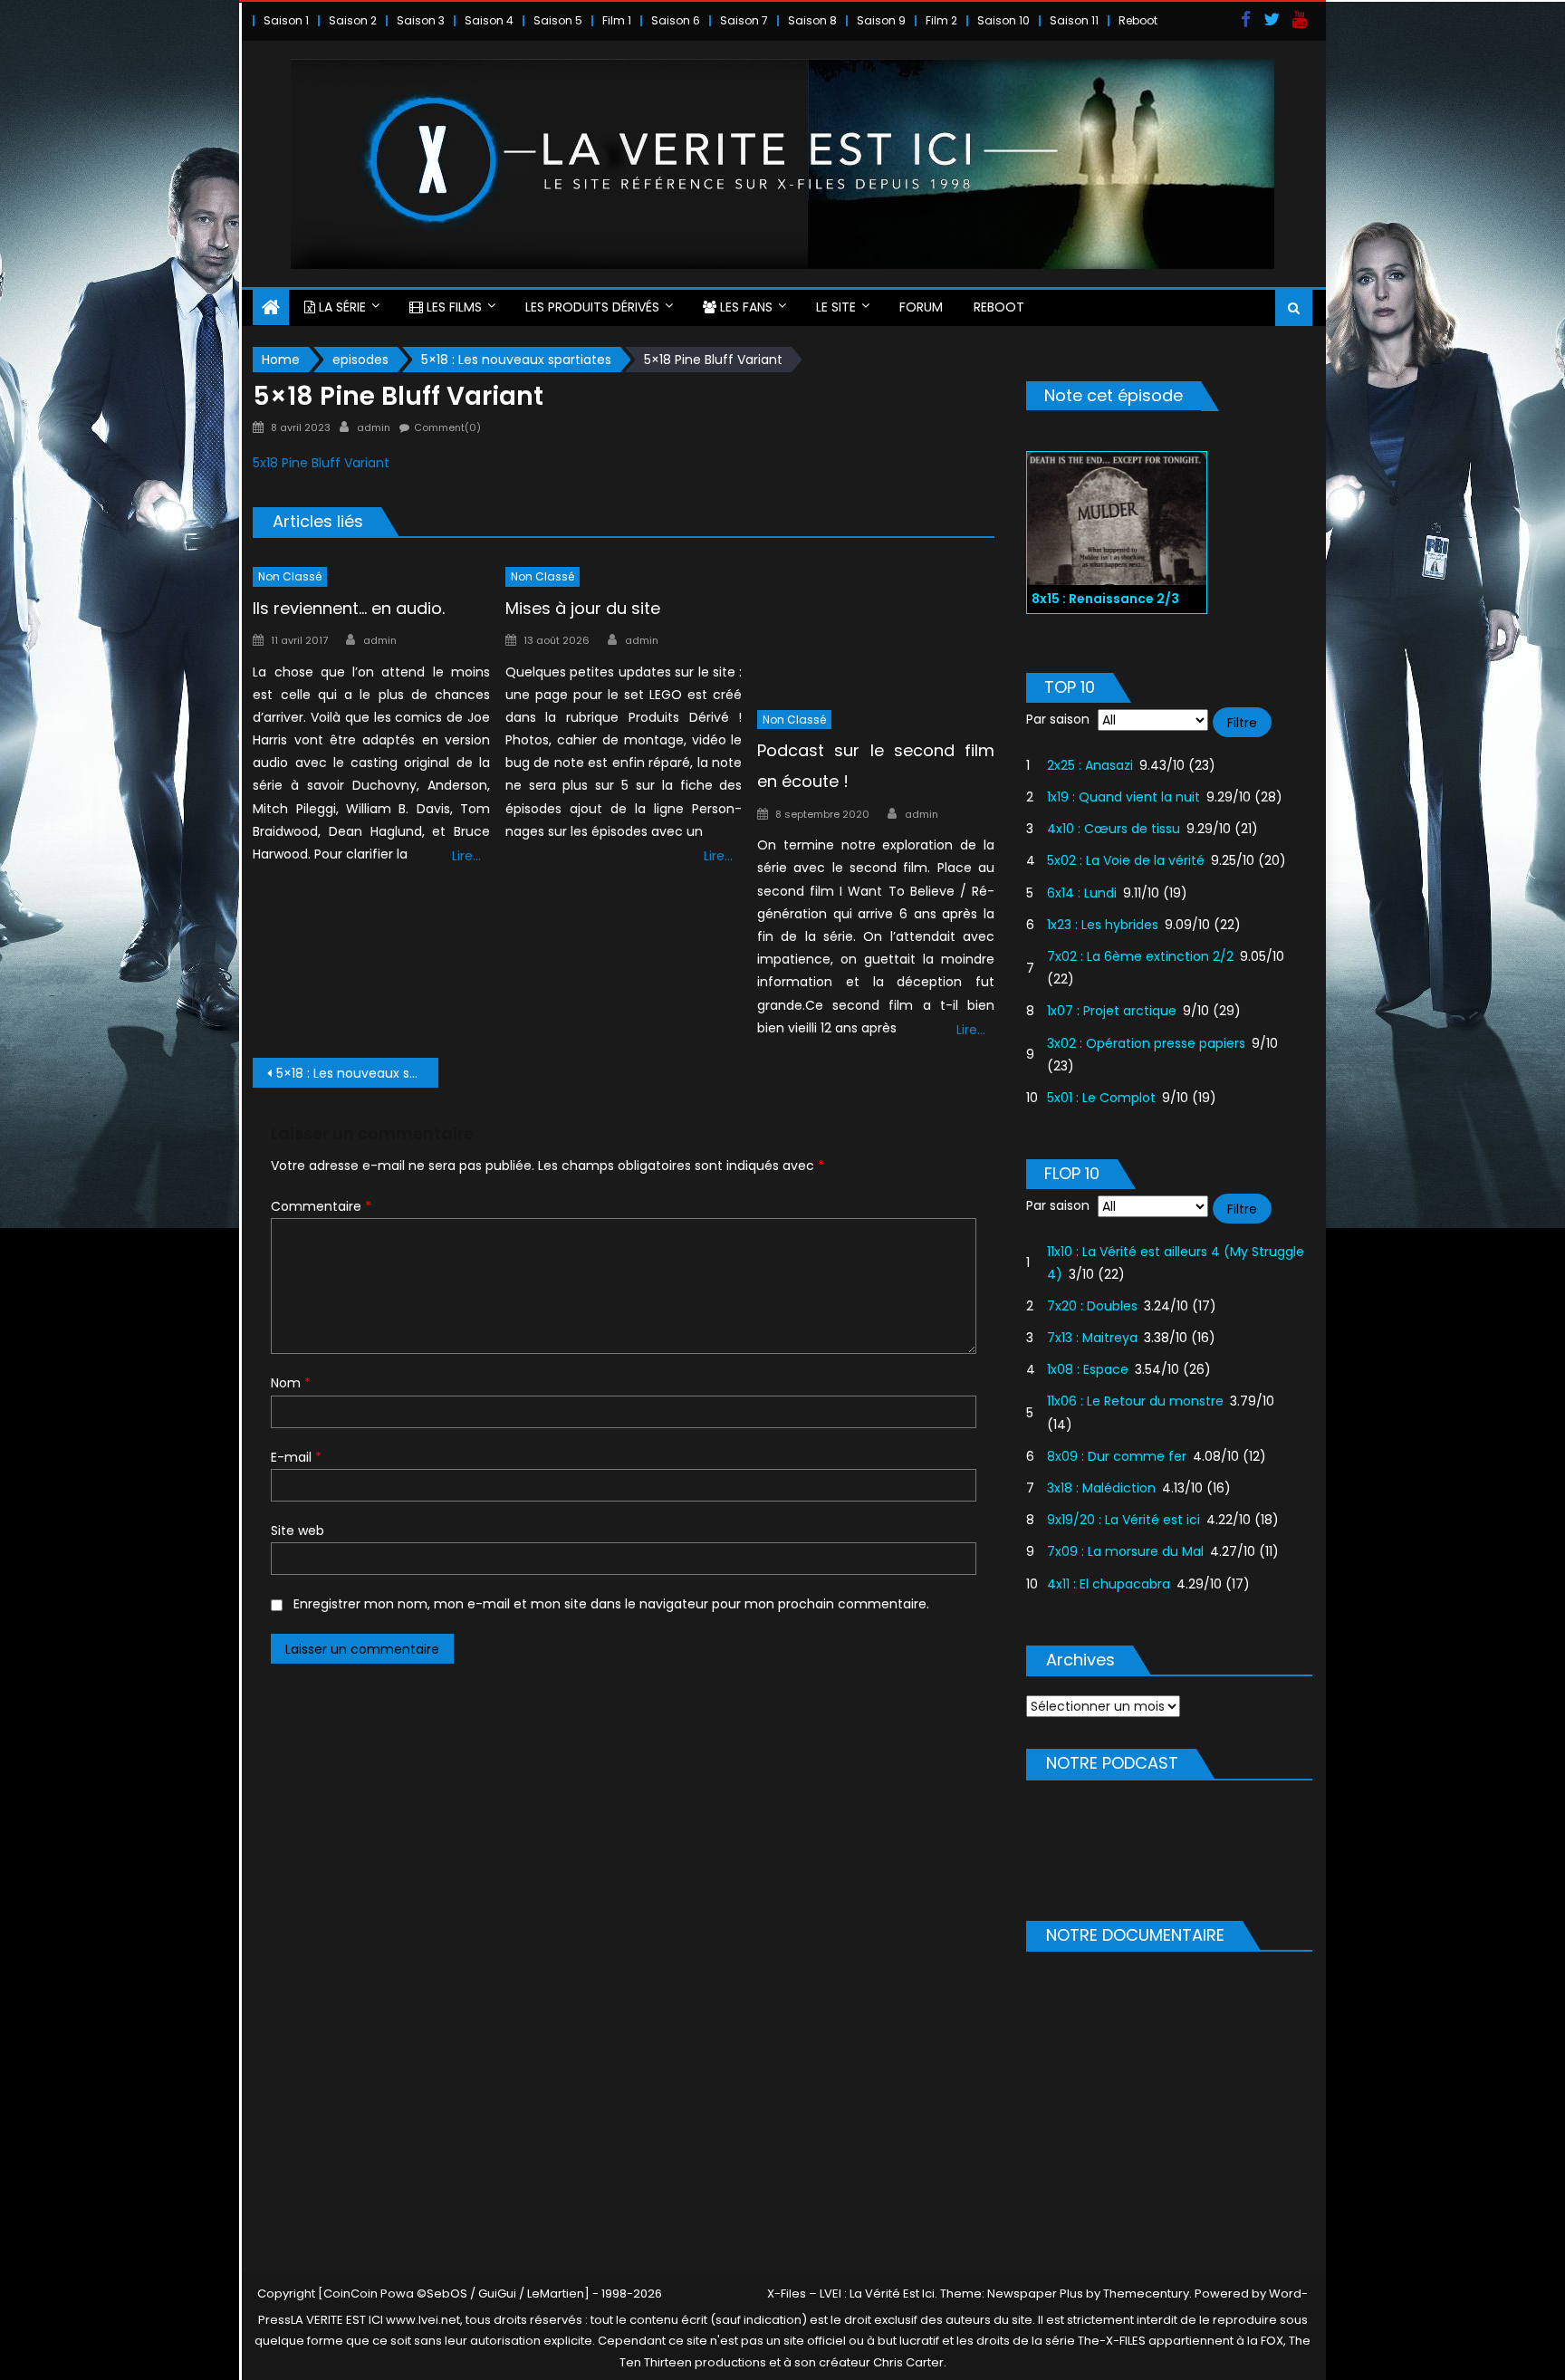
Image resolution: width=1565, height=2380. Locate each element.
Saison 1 (286, 20)
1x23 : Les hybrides (1103, 925)
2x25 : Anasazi (1090, 765)
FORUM (921, 307)
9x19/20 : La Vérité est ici (1123, 1520)
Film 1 (617, 20)
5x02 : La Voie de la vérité (1126, 860)
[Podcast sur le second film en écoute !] (876, 628)
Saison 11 (1074, 20)
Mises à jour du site (583, 608)
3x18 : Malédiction (1101, 1488)
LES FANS (744, 307)
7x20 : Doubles (1092, 1306)
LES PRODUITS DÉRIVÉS (592, 307)
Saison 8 (812, 20)
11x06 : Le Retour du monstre (1135, 1401)
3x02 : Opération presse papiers (1146, 1043)
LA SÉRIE (341, 307)
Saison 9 (881, 20)
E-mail (296, 1457)
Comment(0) (447, 427)
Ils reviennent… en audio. (349, 608)
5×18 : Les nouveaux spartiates (357, 1073)
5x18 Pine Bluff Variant (321, 463)
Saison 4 (489, 20)
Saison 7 (744, 20)
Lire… (466, 856)
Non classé (290, 576)
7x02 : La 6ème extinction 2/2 (1140, 956)
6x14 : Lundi (1082, 893)
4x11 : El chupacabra (1109, 1584)
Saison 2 (353, 20)
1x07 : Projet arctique (1112, 1011)
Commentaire (321, 1206)
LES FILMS (452, 307)
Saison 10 (1003, 20)
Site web (298, 1531)
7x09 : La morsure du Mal (1125, 1551)
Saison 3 (421, 20)
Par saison (1058, 719)
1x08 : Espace (1088, 1369)
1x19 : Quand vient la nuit (1123, 797)
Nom (291, 1383)
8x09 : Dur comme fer (1117, 1456)
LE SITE (836, 307)
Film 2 (941, 20)
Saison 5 (558, 20)
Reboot (1138, 20)
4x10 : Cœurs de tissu (1114, 829)
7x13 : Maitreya (1092, 1338)
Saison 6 (676, 20)
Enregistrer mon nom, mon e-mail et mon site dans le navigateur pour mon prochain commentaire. (611, 1604)
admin (374, 427)
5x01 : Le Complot (1101, 1098)
